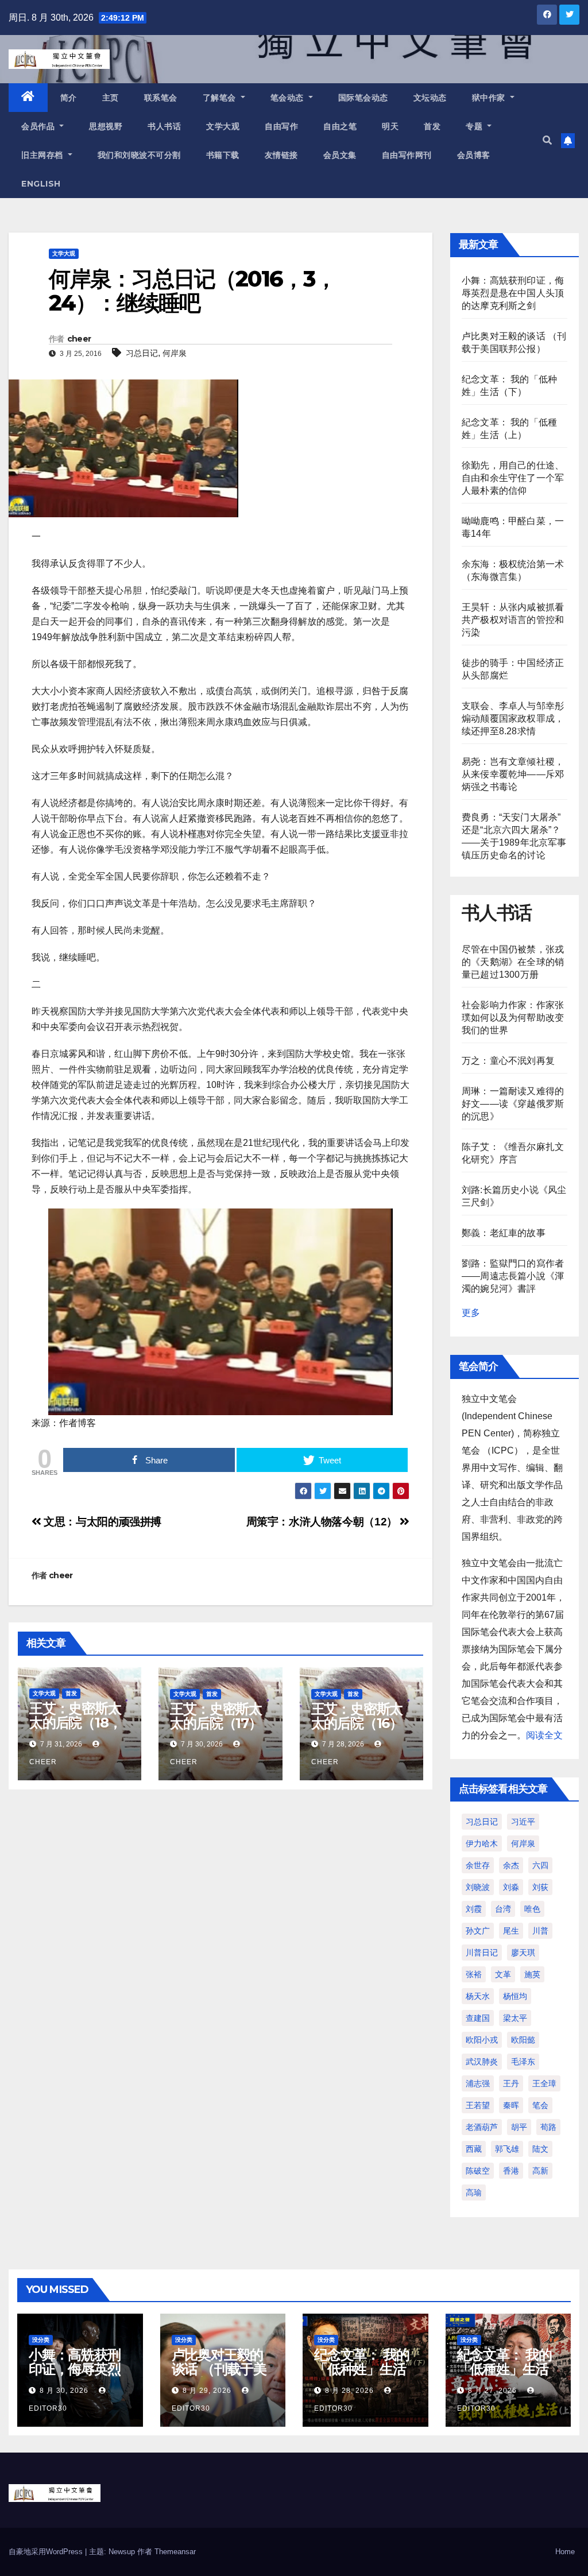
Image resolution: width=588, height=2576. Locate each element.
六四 (540, 1865)
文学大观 (223, 126)
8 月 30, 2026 (64, 2391)
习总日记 (142, 353)
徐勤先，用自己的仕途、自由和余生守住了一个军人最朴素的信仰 (513, 478)
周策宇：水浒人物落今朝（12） (323, 1522)
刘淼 (511, 1887)
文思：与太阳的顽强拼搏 (101, 1522)
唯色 (532, 1909)
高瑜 (474, 2192)
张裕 (474, 1974)
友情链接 (281, 155)
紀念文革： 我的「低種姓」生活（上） (504, 2369)
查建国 (478, 2018)
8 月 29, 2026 (207, 2391)
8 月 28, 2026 (349, 2391)
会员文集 (340, 155)
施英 (532, 1974)
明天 (390, 126)
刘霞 (474, 1909)
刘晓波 (478, 1887)
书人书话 (164, 126)
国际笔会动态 (363, 98)
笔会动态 (289, 98)
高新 (540, 2171)
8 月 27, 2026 (492, 2391)
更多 (471, 1313)
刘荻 (540, 1887)
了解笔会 (221, 98)
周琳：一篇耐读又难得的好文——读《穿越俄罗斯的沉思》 (513, 1104)
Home (565, 2552)
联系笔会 (161, 98)
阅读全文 (544, 1735)
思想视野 (106, 126)
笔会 (540, 2105)
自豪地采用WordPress (47, 2552)
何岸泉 (175, 353)
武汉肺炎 (482, 2062)
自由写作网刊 (407, 155)
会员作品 (39, 126)
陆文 (540, 2149)
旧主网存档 (43, 155)
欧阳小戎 (482, 2040)
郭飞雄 (507, 2149)
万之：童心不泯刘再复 (508, 1061)
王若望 (478, 2105)
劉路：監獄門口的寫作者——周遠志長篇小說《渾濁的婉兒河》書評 (513, 1276)
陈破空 (478, 2171)
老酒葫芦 (482, 2127)
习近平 (523, 1822)
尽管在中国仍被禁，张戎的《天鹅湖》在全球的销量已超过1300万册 (513, 962)
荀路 (548, 2127)
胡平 (519, 2127)
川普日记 (482, 1953)
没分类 (41, 2340)
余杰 (511, 1865)
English (41, 184)
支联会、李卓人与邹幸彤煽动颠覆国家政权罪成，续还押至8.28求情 (513, 718)
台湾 (503, 1909)
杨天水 (478, 1996)
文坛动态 (430, 98)
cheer (79, 339)
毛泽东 (523, 2062)
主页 (111, 98)
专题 (475, 126)
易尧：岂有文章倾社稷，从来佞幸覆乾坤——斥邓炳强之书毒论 (513, 774)
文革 (503, 1974)
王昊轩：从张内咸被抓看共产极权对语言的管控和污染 (513, 620)
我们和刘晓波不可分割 (139, 155)
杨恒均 (515, 1996)
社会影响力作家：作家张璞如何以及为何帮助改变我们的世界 (513, 1018)
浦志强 (478, 2083)
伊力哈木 (482, 1843)
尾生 (511, 1931)
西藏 (474, 2149)
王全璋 (544, 2083)
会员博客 (474, 155)
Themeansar (175, 2552)
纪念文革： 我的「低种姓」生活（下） (361, 2369)
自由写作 (281, 126)
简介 (69, 98)
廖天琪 (523, 1953)
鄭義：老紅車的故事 (504, 1233)
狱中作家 (490, 98)
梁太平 (515, 2018)
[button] (547, 140)
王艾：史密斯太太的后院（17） (216, 1716)
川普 (540, 1931)
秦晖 (511, 2105)
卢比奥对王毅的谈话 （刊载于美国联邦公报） (219, 2369)
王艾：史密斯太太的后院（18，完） (75, 1723)
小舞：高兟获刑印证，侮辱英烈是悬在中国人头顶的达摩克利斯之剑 (513, 293)
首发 (432, 126)
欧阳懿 (523, 2040)
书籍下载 (223, 155)
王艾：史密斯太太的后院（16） (357, 1716)
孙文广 (478, 1931)
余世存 (478, 1865)
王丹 (511, 2083)
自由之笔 (340, 126)
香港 (511, 2171)
